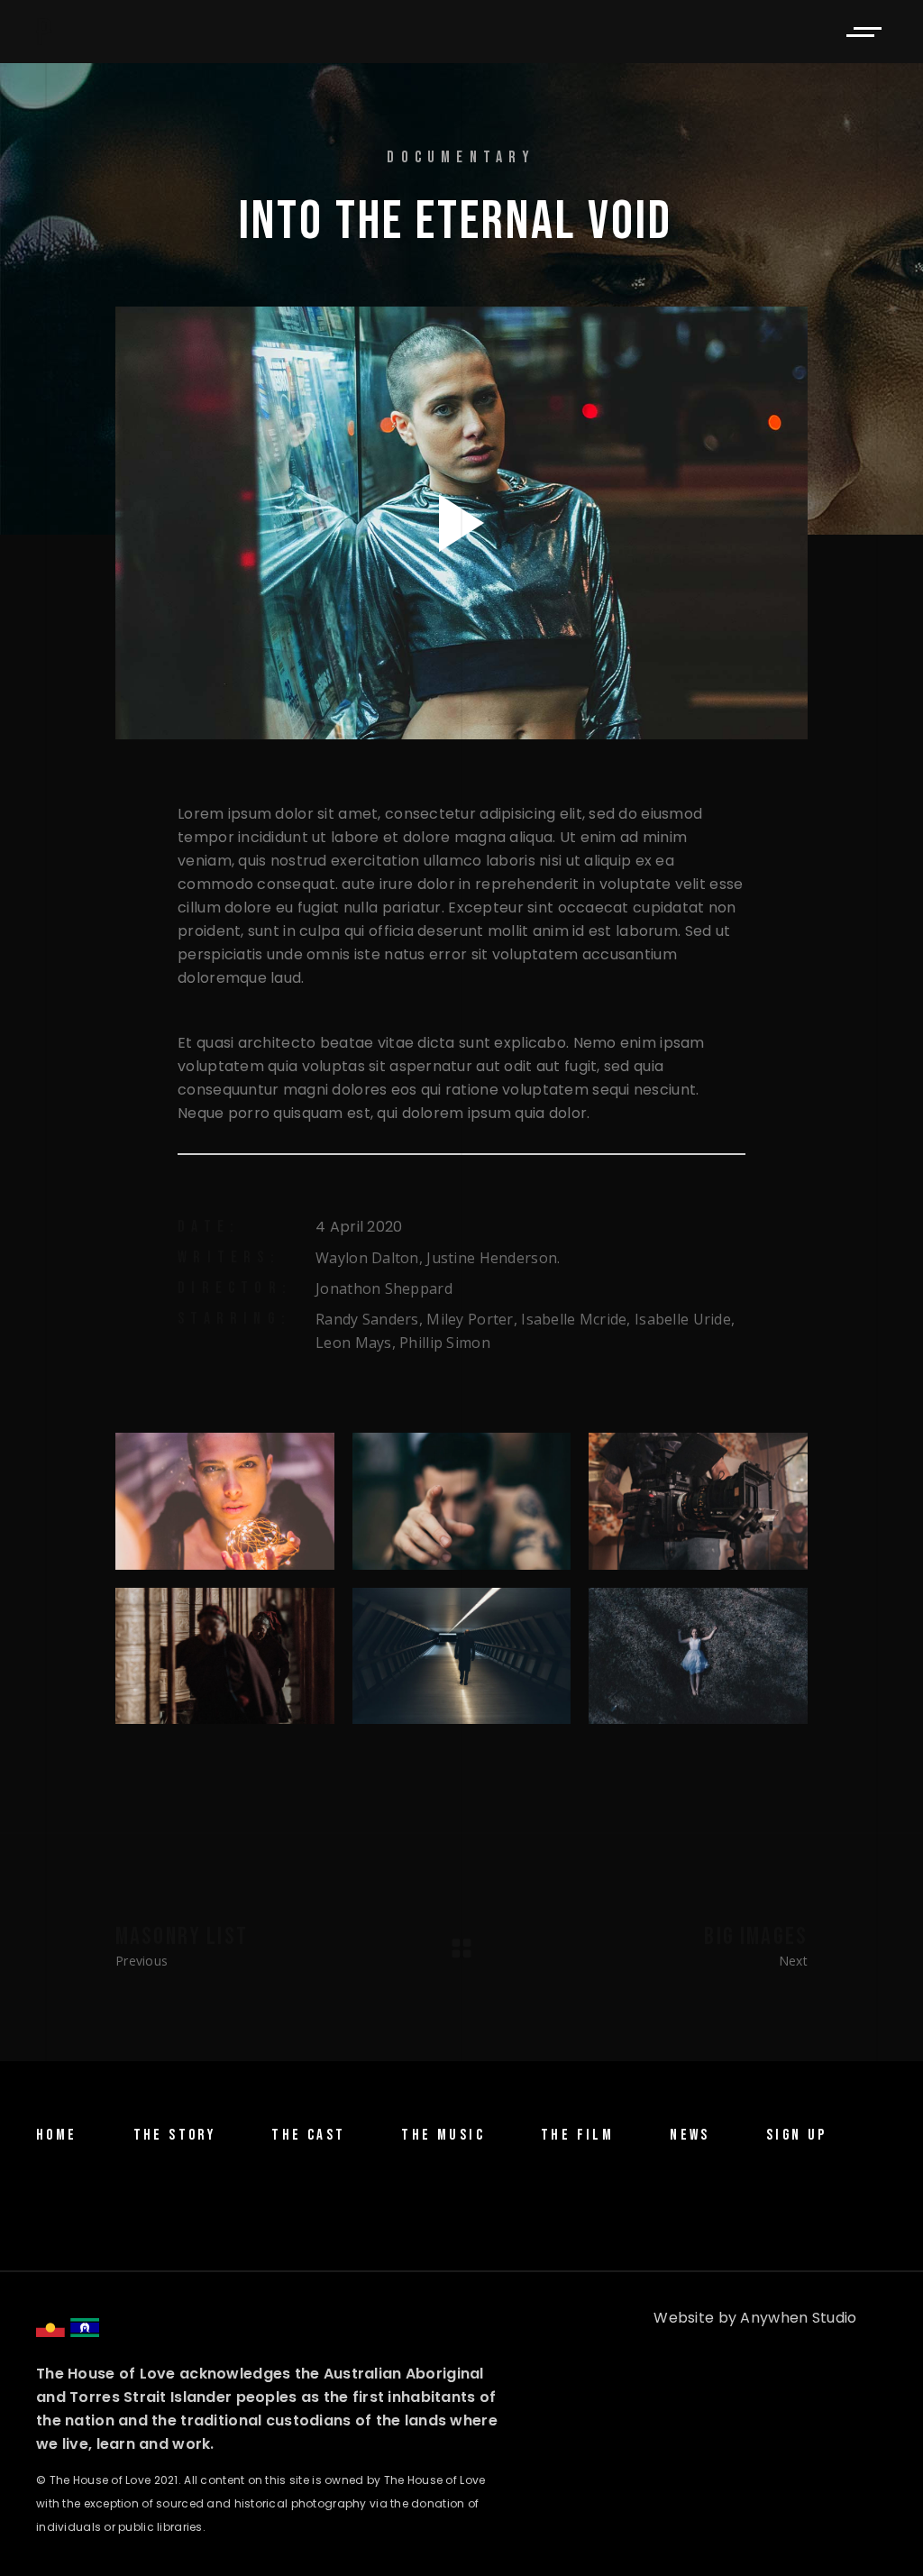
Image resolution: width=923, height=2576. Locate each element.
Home (57, 2135)
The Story (175, 2135)
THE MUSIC (443, 2135)
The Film (577, 2135)
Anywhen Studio (798, 2318)
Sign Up (797, 2135)
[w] (225, 1501)
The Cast (308, 2135)
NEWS (690, 2135)
